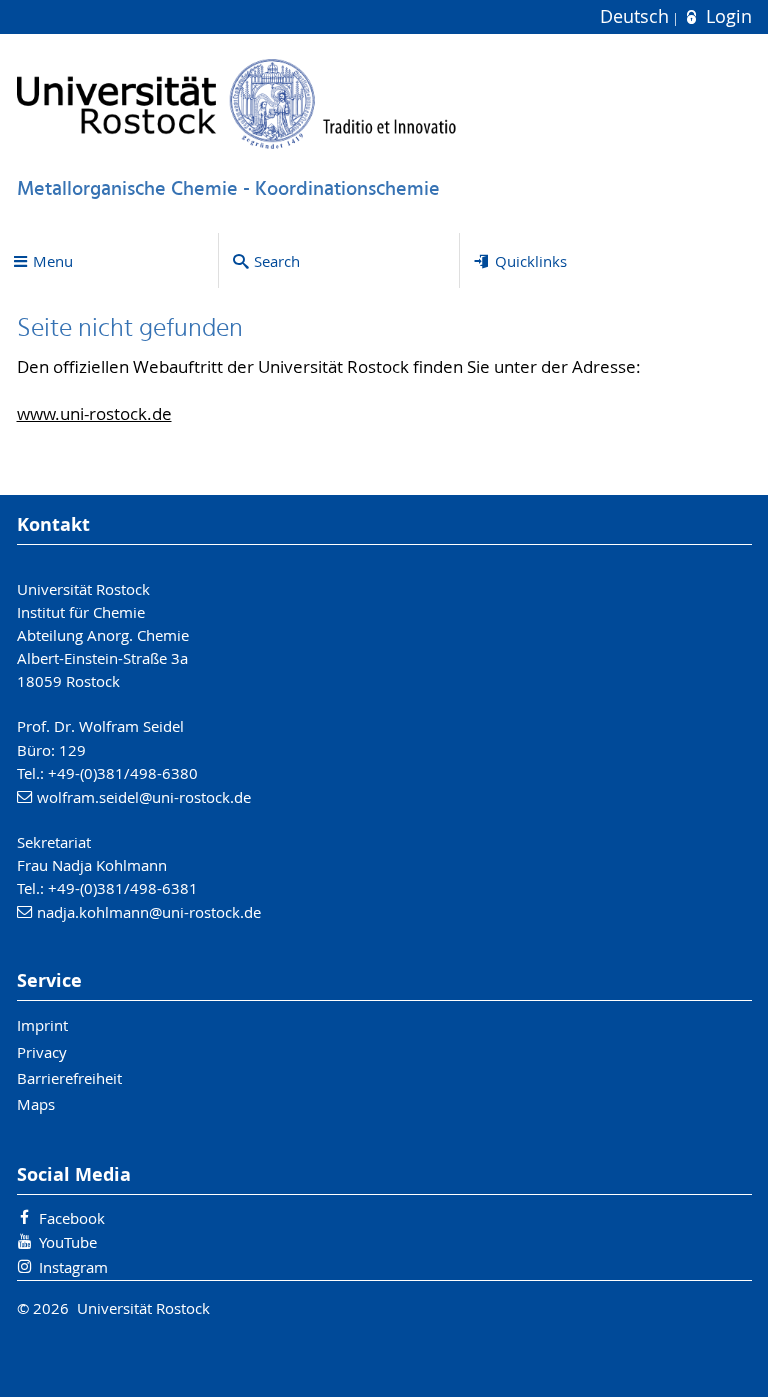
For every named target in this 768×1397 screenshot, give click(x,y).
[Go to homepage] (237, 103)
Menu (53, 261)
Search (277, 261)
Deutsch (637, 16)
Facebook (72, 1218)
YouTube (68, 1242)
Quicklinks (531, 261)
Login (726, 16)
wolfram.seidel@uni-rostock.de (144, 797)
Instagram (73, 1267)
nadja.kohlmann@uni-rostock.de (149, 912)
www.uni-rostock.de (94, 414)
